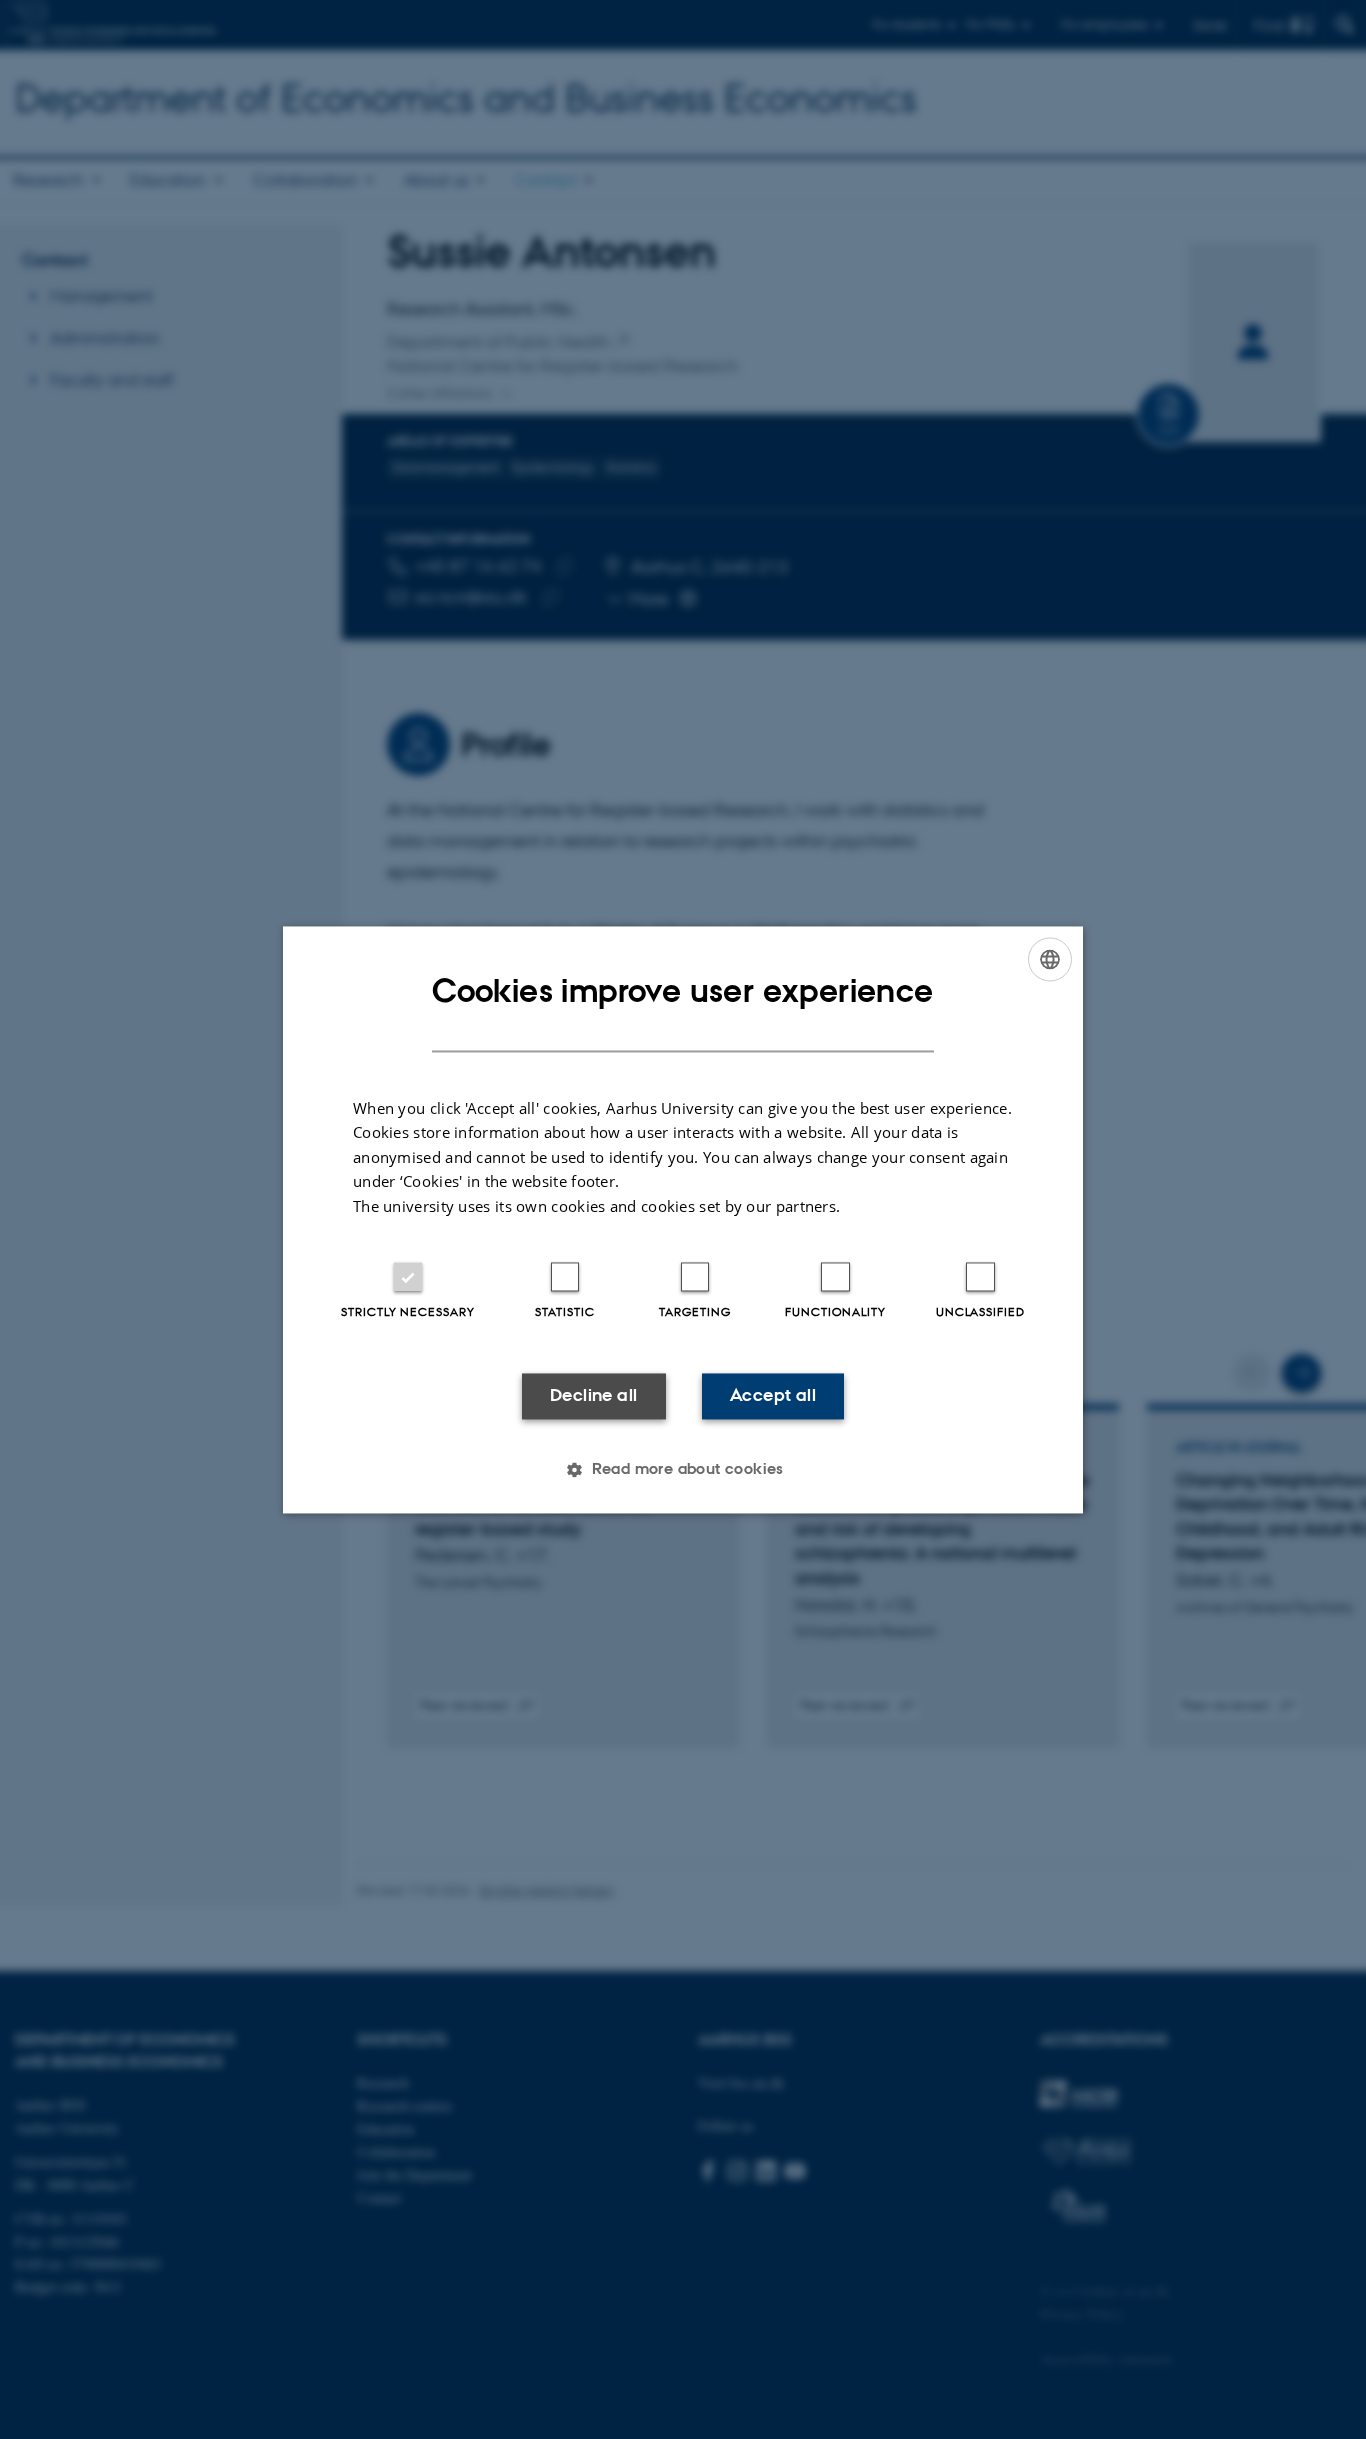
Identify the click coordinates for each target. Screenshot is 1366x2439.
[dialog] (683, 1219)
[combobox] (1050, 959)
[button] (683, 1469)
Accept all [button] (773, 1396)
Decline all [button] (593, 1396)
